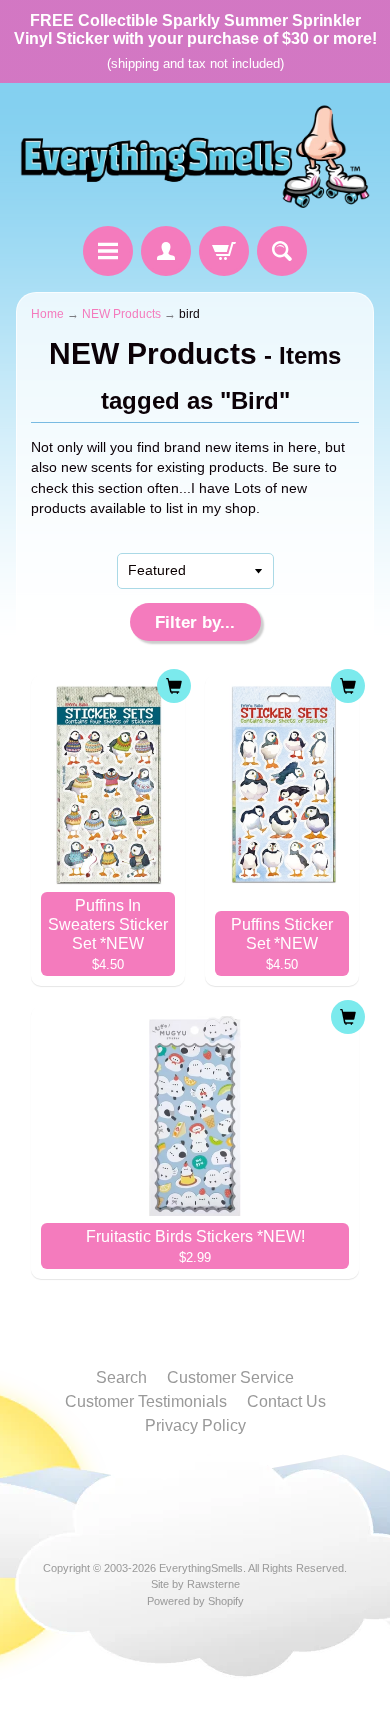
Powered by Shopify (195, 1601)
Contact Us (286, 1401)
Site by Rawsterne (195, 1584)
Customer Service (230, 1377)
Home (47, 314)
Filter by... (195, 622)
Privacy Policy (195, 1425)
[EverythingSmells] (195, 157)
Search (121, 1377)
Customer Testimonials (146, 1401)
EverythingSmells (201, 1568)
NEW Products (121, 314)
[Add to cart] (174, 686)
